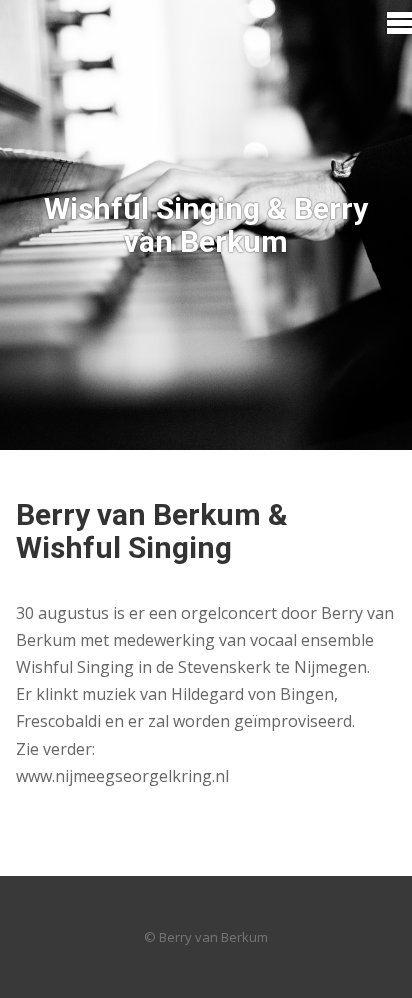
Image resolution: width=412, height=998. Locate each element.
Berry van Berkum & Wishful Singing (152, 531)
